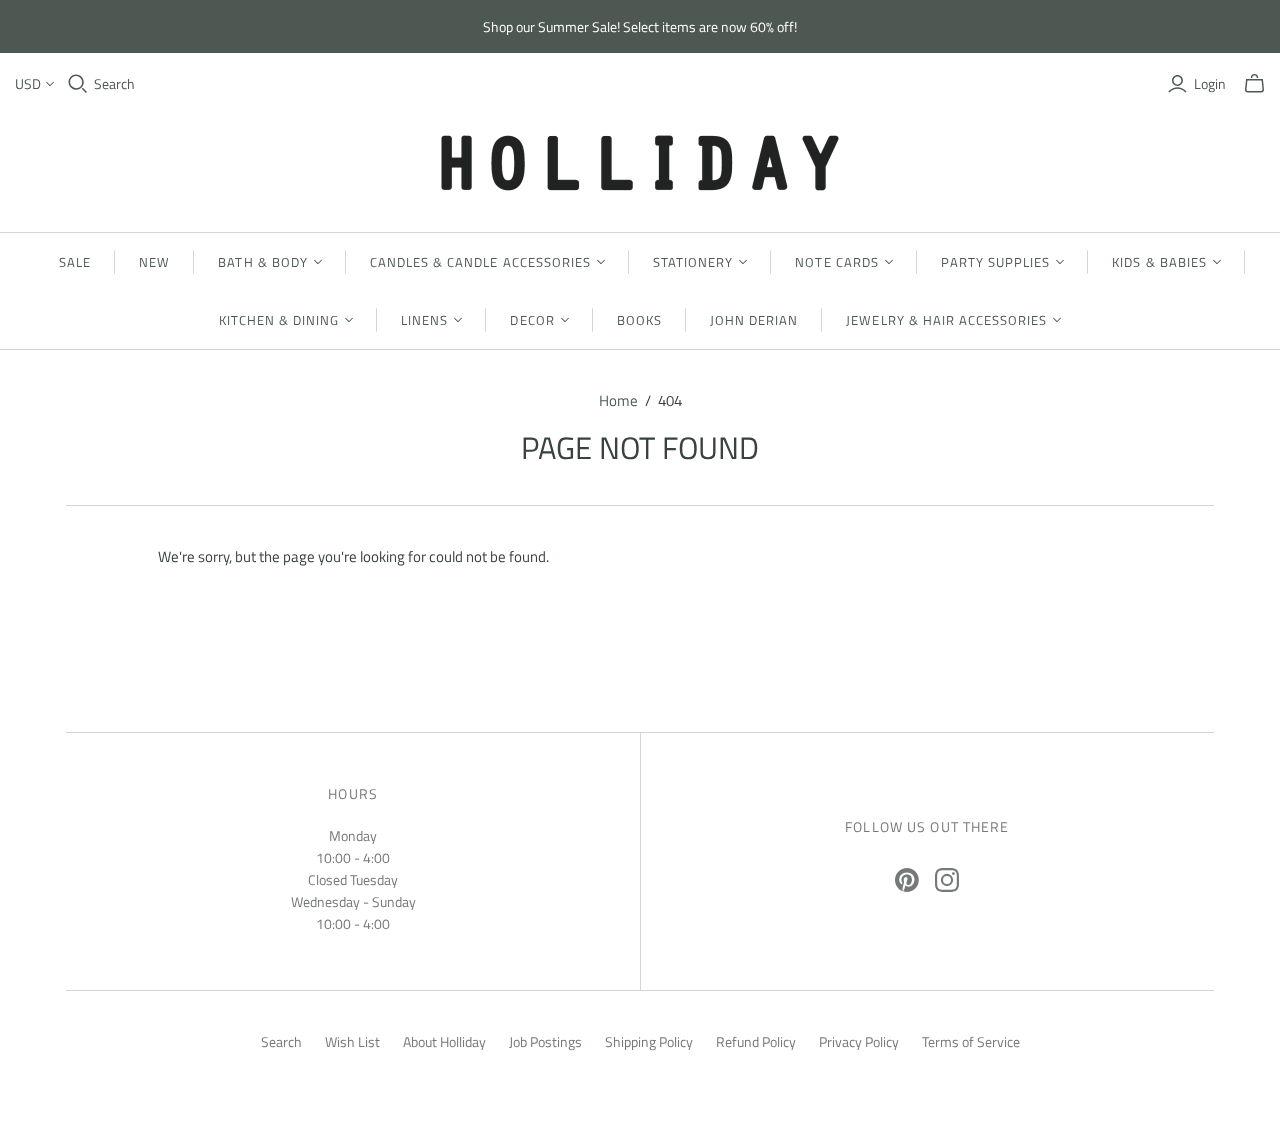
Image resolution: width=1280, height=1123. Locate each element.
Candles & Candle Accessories (480, 262)
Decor (532, 320)
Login (1210, 84)
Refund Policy (756, 1041)
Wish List (352, 1041)
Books (639, 320)
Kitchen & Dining (279, 320)
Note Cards (836, 262)
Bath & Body (262, 262)
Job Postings (545, 1041)
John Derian (754, 320)
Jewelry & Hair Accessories (946, 320)
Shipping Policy (649, 1041)
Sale (75, 262)
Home (618, 400)
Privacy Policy (859, 1041)
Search (114, 84)
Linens (424, 320)
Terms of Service (971, 1041)
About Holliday (444, 1041)
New (154, 262)
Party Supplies (996, 262)
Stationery (693, 262)
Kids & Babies (1159, 262)
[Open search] (78, 84)
